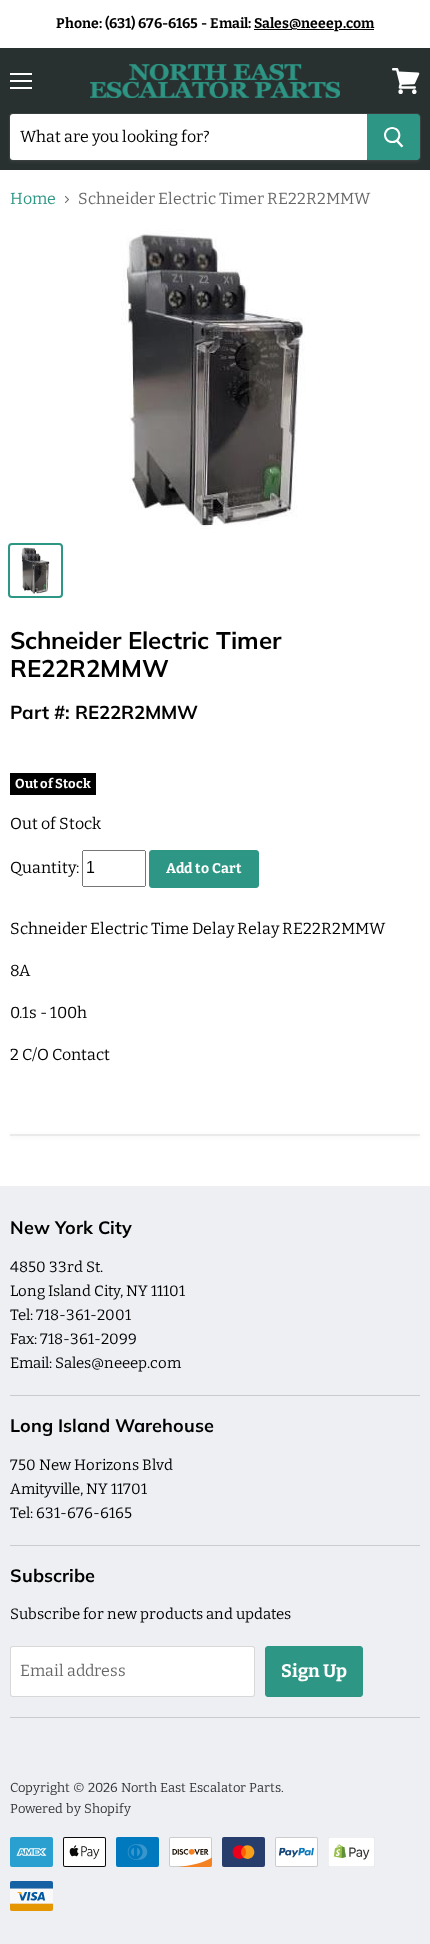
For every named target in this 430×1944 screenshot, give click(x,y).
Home (33, 199)
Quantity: (44, 867)
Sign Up (314, 1671)
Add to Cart (204, 868)
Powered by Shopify (70, 1808)
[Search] (393, 137)
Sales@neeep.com (314, 23)
